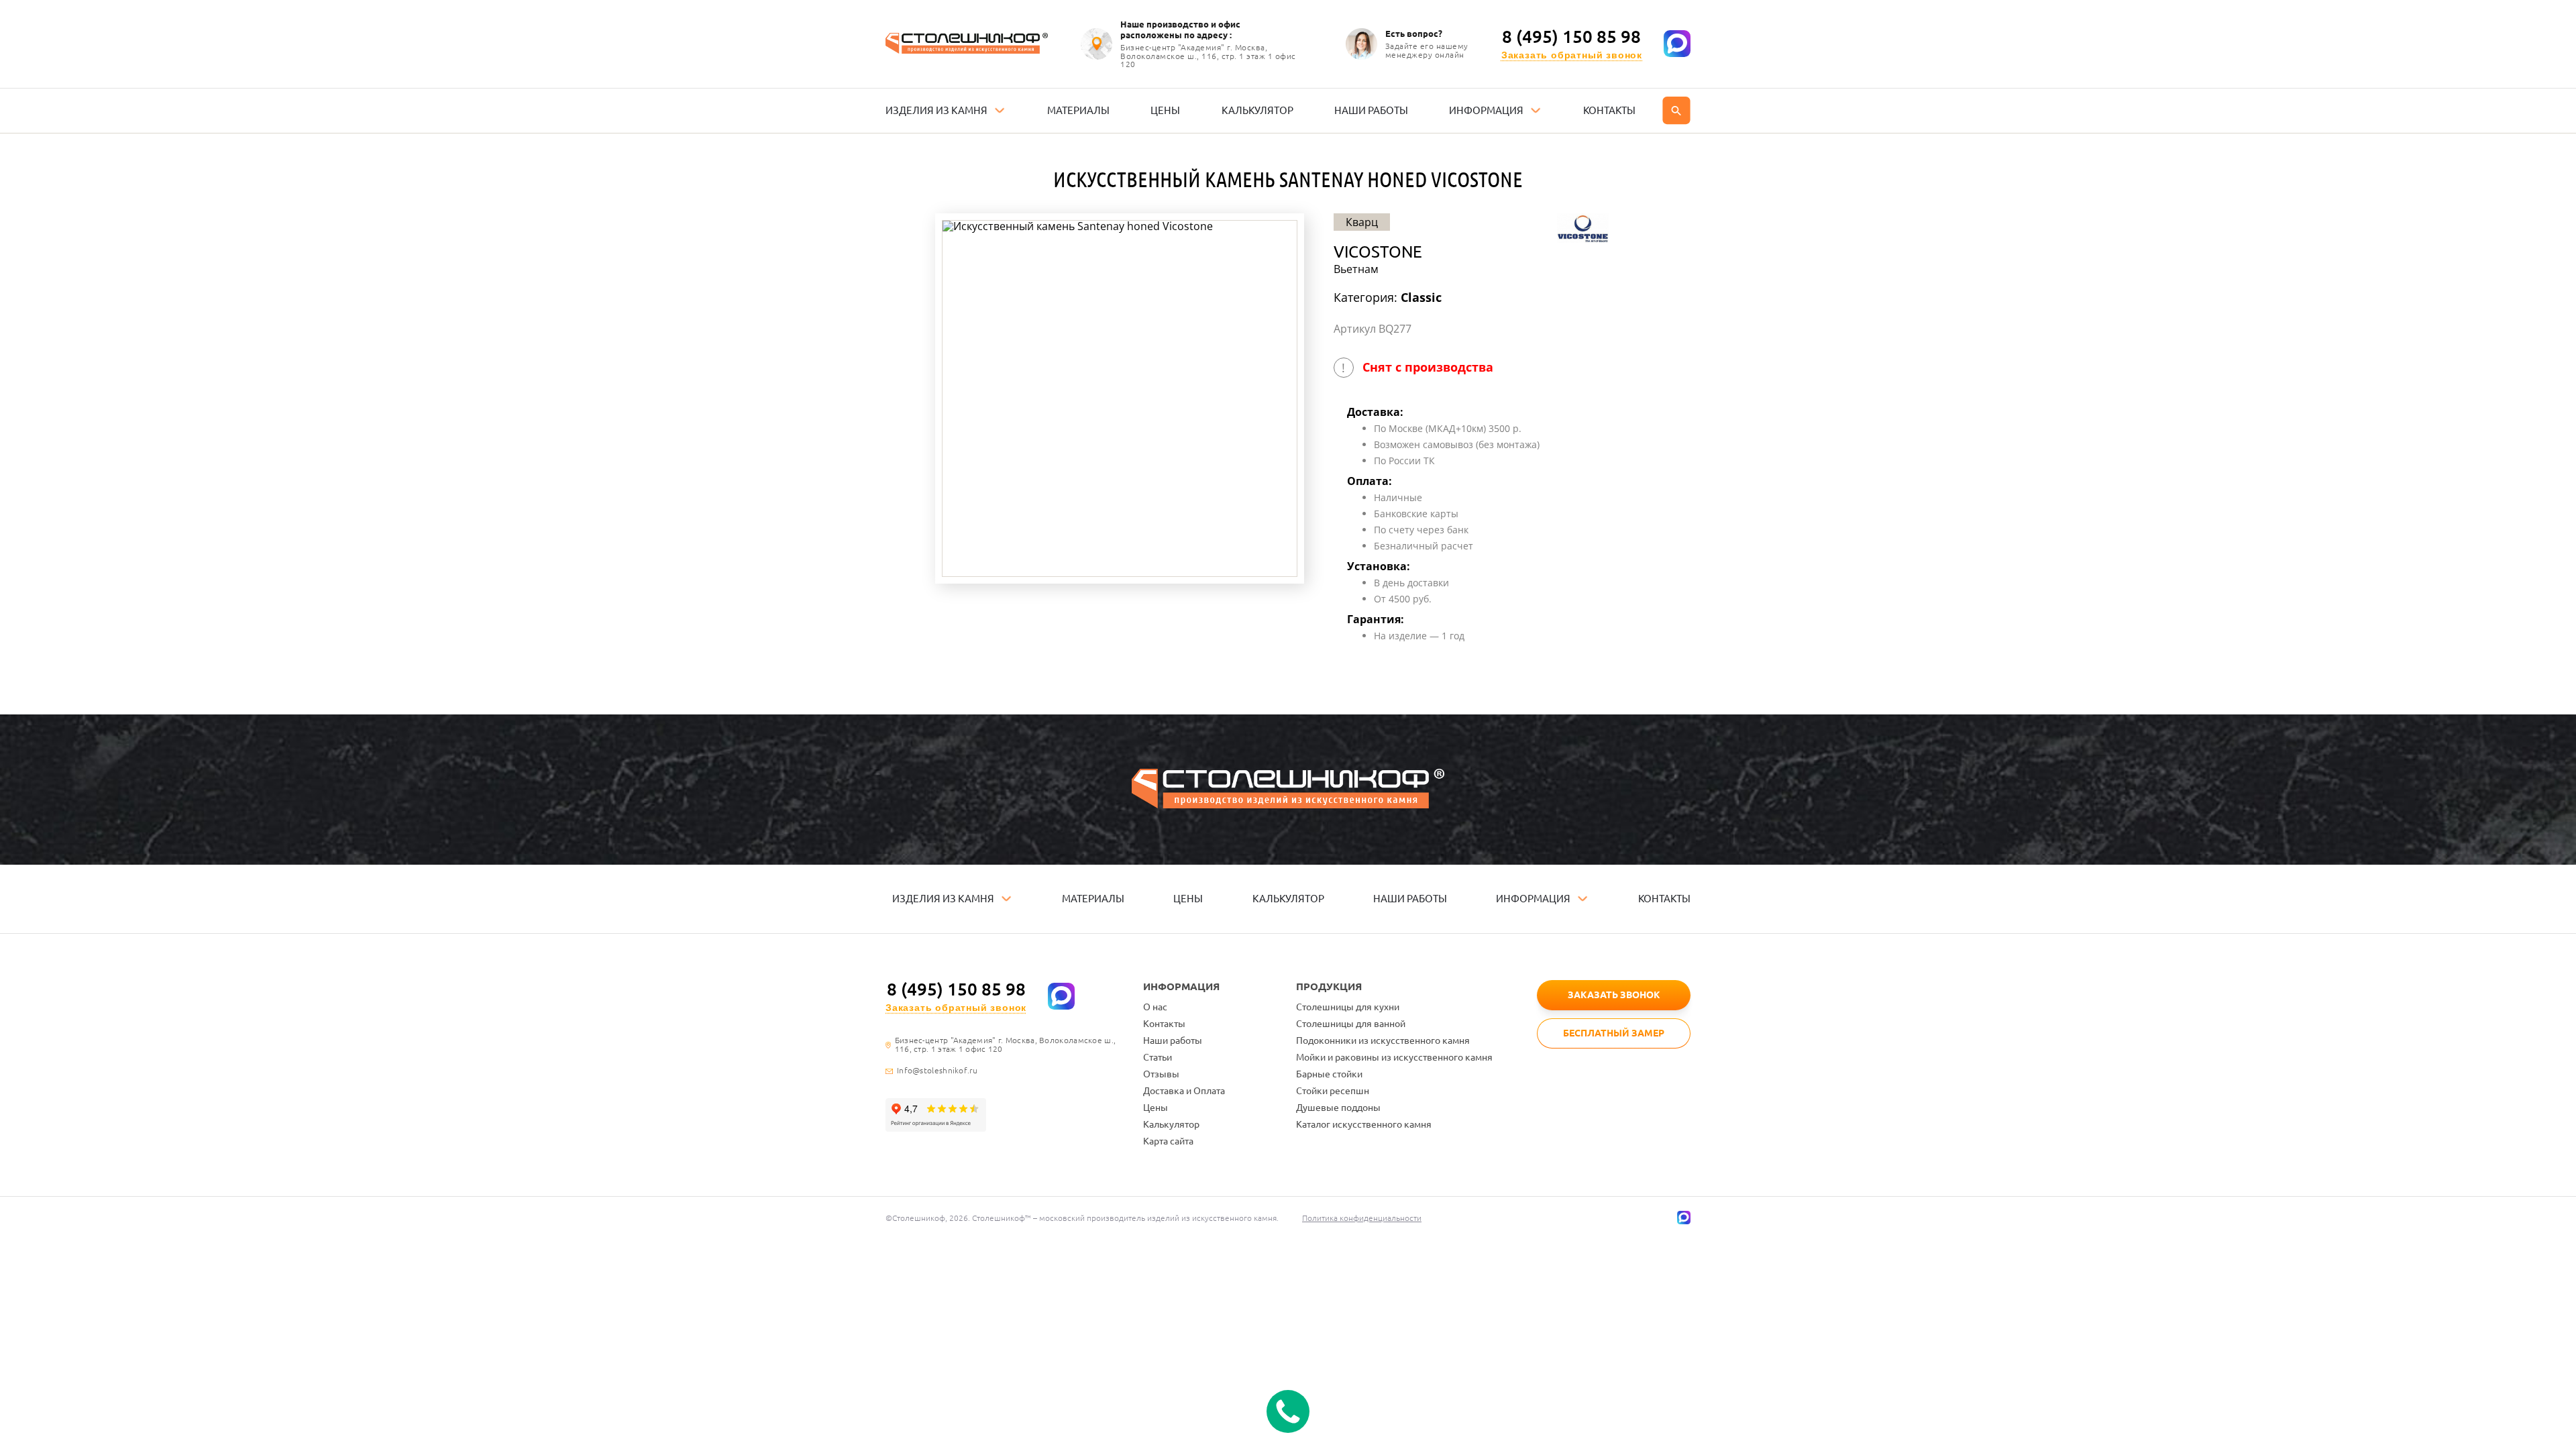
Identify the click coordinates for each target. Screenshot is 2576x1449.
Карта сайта (1168, 1141)
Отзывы (1161, 1074)
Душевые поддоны (1338, 1108)
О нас (1155, 1007)
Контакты (1164, 1024)
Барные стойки (1329, 1074)
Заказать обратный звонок (1572, 55)
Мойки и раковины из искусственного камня (1394, 1057)
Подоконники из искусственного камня (1383, 1040)
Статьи (1158, 1057)
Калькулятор (1171, 1124)
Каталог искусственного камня (1364, 1124)
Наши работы (1173, 1040)
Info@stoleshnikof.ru (937, 1071)
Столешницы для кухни (1348, 1007)
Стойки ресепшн (1333, 1091)
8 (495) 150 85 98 (1571, 37)
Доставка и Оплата (1184, 1091)
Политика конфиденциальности (1362, 1218)
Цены (1156, 1108)
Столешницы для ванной (1351, 1024)
